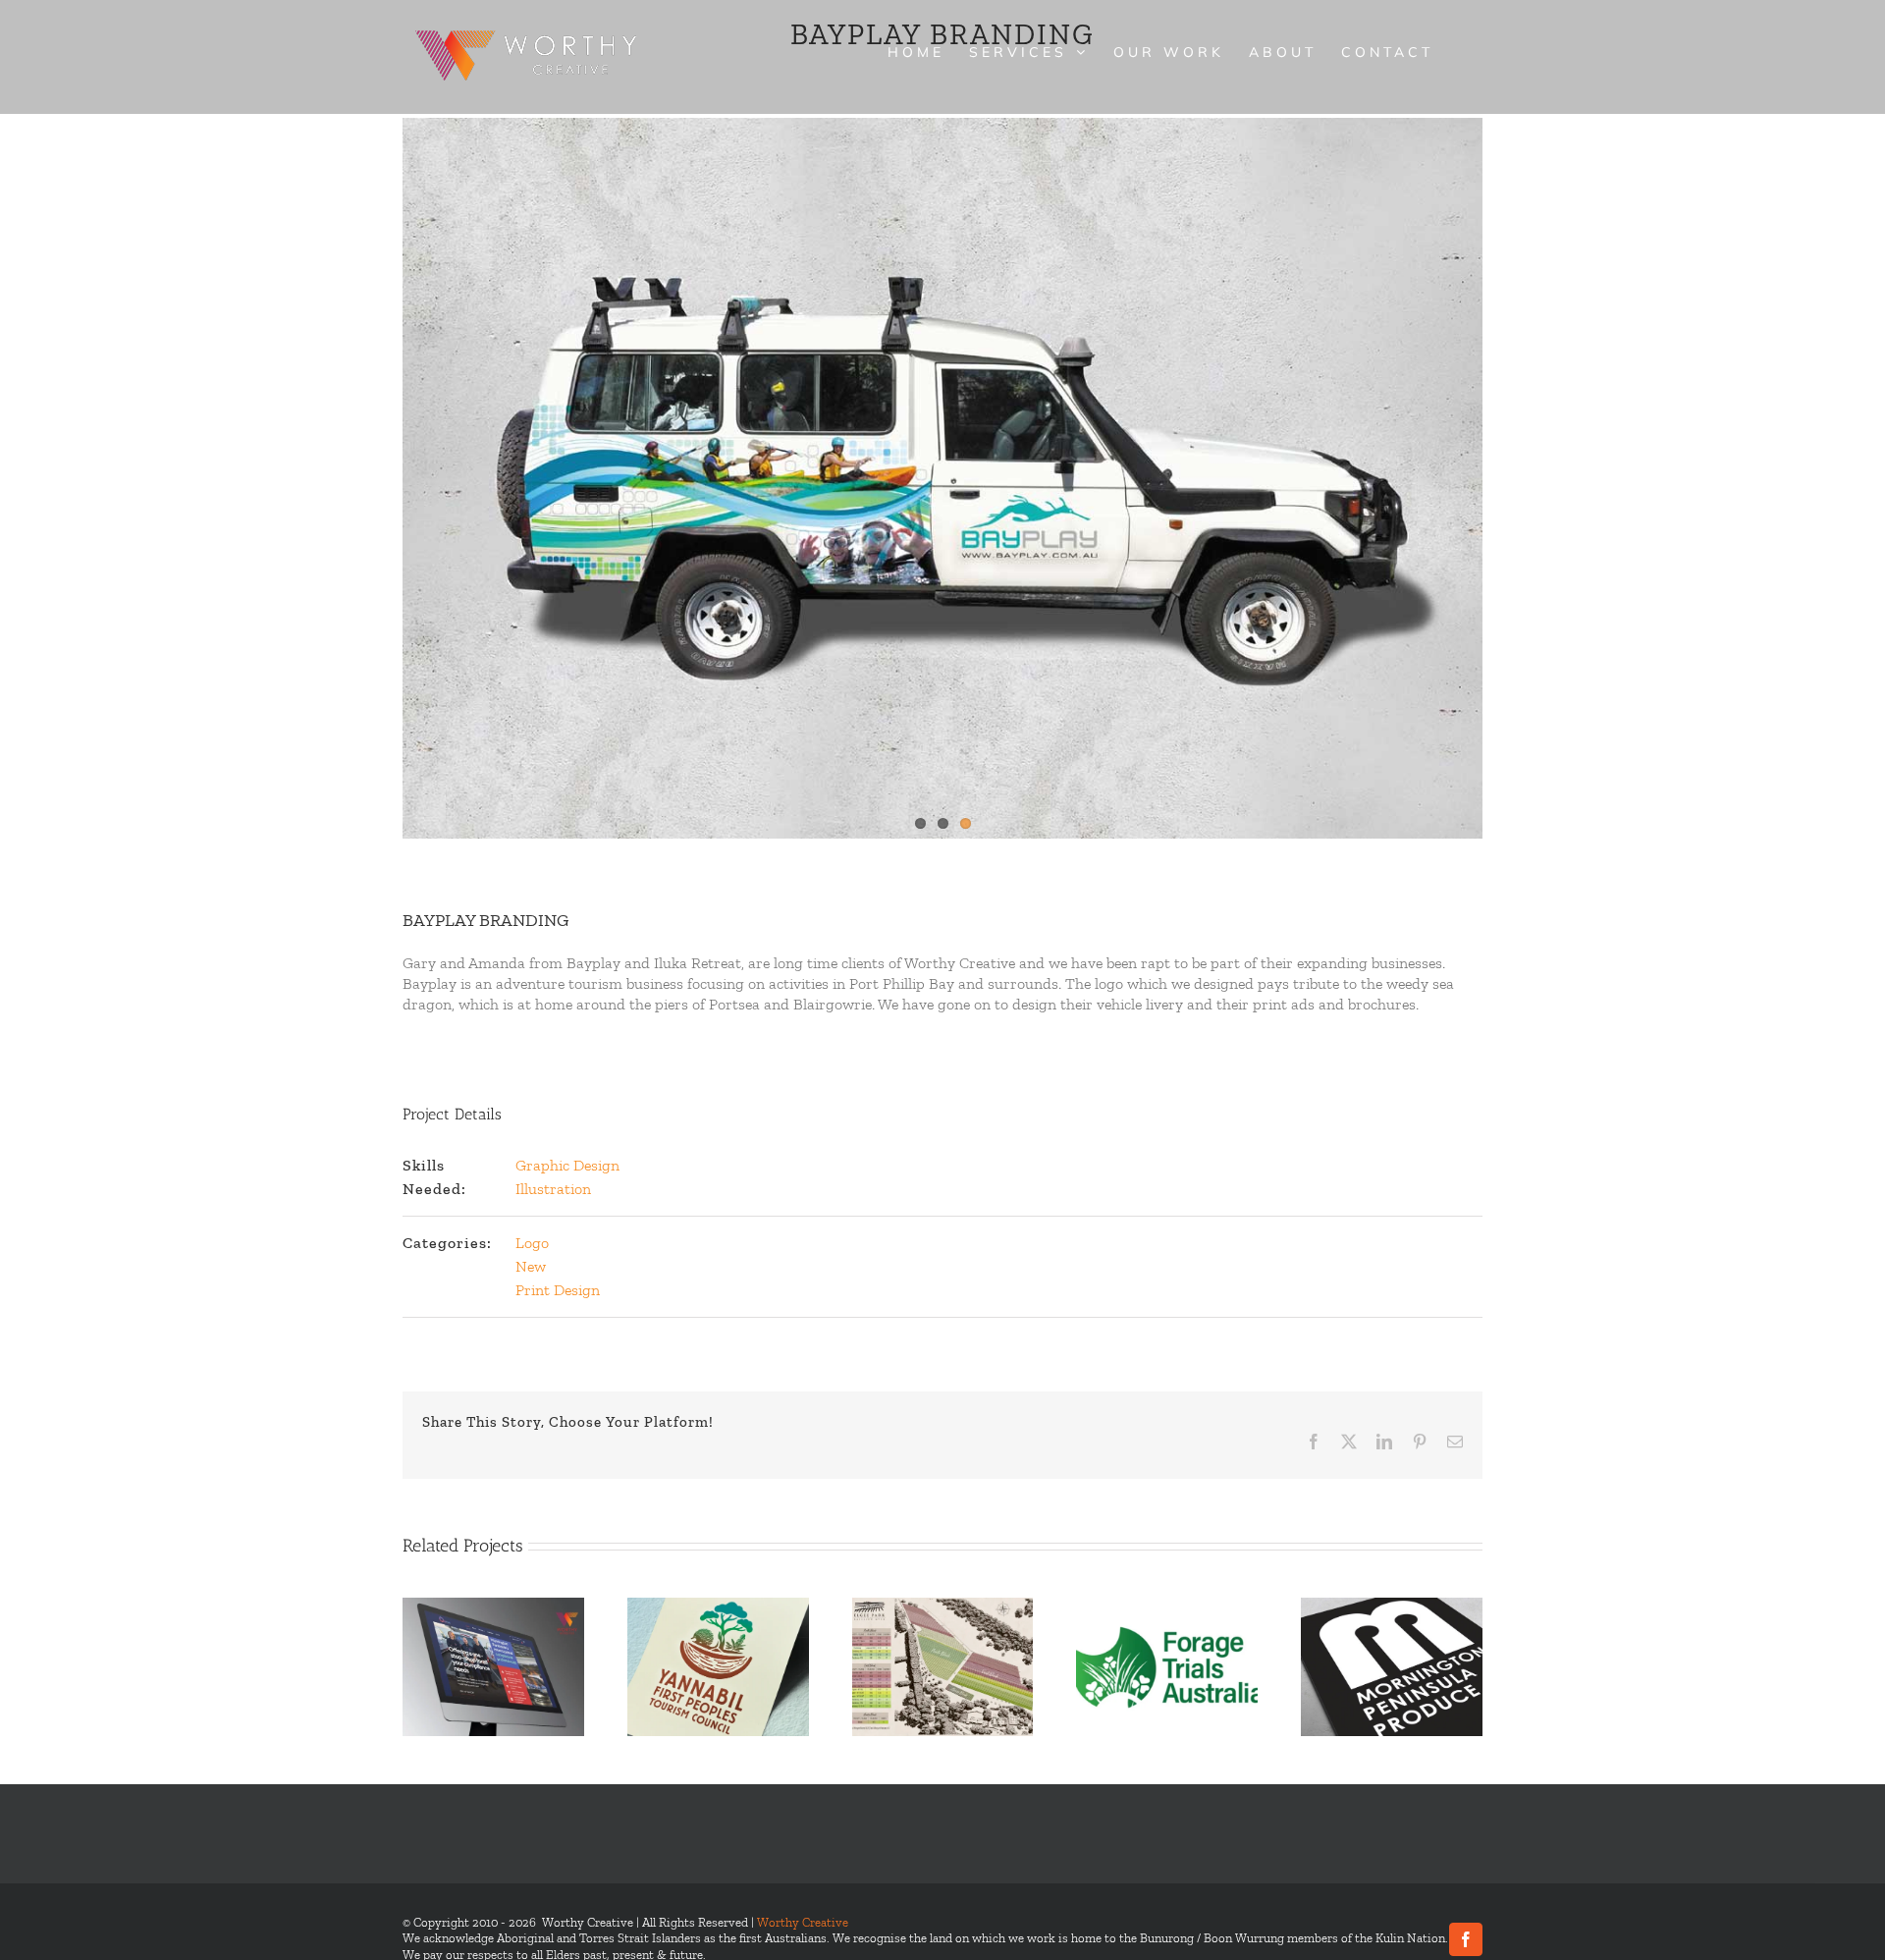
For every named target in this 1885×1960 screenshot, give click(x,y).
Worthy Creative (803, 1922)
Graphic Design (567, 1165)
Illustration (553, 1189)
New (531, 1266)
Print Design (558, 1290)
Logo (532, 1243)
